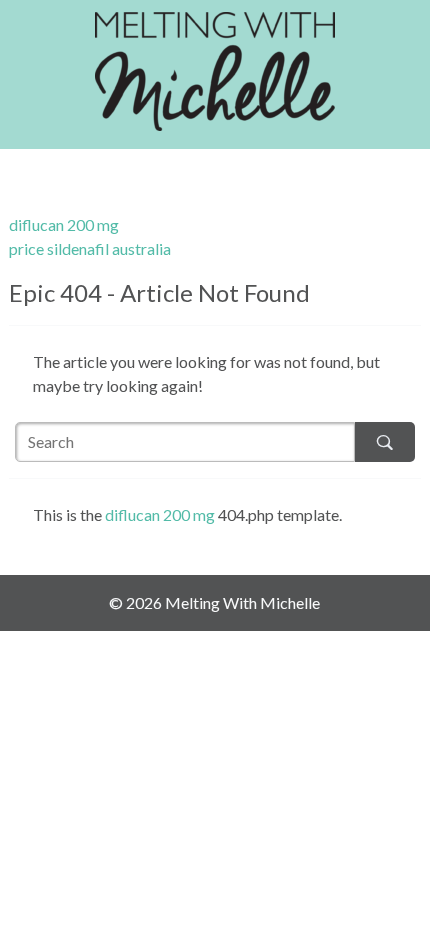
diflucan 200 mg (64, 224)
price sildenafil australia (90, 248)
